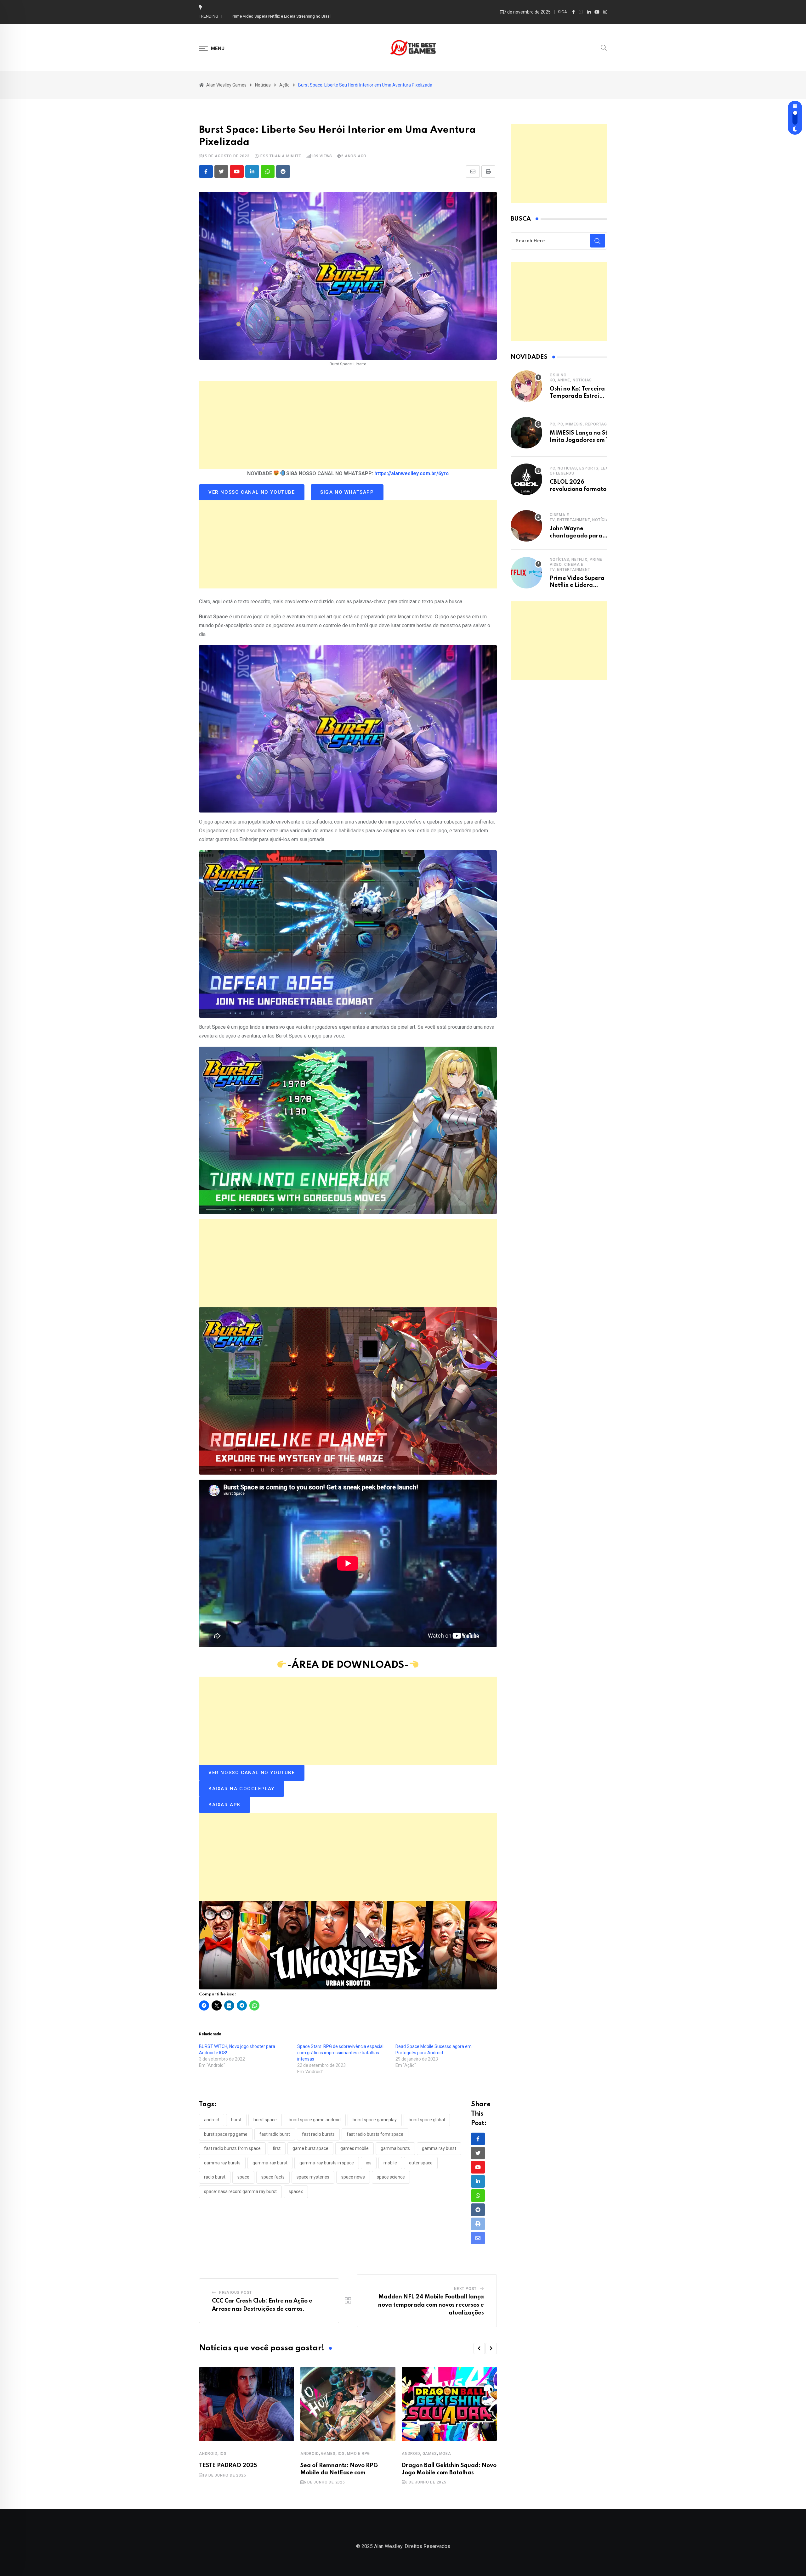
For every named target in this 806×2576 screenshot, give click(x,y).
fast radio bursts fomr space (375, 2134)
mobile (390, 2163)
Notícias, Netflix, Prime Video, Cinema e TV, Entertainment (576, 565)
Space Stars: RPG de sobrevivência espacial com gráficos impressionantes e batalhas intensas (340, 2053)
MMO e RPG (358, 2454)
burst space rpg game (226, 2134)
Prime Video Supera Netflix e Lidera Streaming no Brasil (577, 585)
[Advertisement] (348, 425)
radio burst (215, 2177)
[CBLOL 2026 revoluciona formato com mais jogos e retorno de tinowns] (526, 479)
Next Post (465, 2289)
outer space (421, 2163)
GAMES (328, 2454)
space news (353, 2177)
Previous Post (236, 2292)
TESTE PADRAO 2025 (228, 2466)
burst (236, 2120)
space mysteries (313, 2177)
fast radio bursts (318, 2134)
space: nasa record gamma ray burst (240, 2191)
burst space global (427, 2120)
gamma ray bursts (222, 2163)
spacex (296, 2191)
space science (391, 2177)
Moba (445, 2454)
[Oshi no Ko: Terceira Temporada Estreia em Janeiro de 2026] (526, 386)
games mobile (355, 2148)
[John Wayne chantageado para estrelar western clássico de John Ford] (526, 526)
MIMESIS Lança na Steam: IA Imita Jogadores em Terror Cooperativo (294, 16)
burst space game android (315, 2120)
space (243, 2177)
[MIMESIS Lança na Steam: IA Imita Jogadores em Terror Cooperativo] (526, 433)
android (212, 2120)
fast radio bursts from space (232, 2148)
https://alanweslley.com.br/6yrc (412, 473)
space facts (273, 2177)
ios (369, 2163)
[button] (479, 2348)
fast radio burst (275, 2134)
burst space (265, 2120)
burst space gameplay (375, 2120)
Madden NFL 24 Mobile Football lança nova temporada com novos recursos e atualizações (431, 2305)
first (277, 2148)
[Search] (604, 47)
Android (208, 2454)
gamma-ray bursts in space (327, 2163)
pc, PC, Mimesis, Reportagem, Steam (590, 424)
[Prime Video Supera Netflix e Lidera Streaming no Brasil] (526, 573)
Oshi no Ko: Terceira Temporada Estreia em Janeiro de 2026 (578, 396)
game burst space (310, 2148)
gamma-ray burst (270, 2163)
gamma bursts (395, 2148)
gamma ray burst (439, 2148)
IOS (223, 2454)
